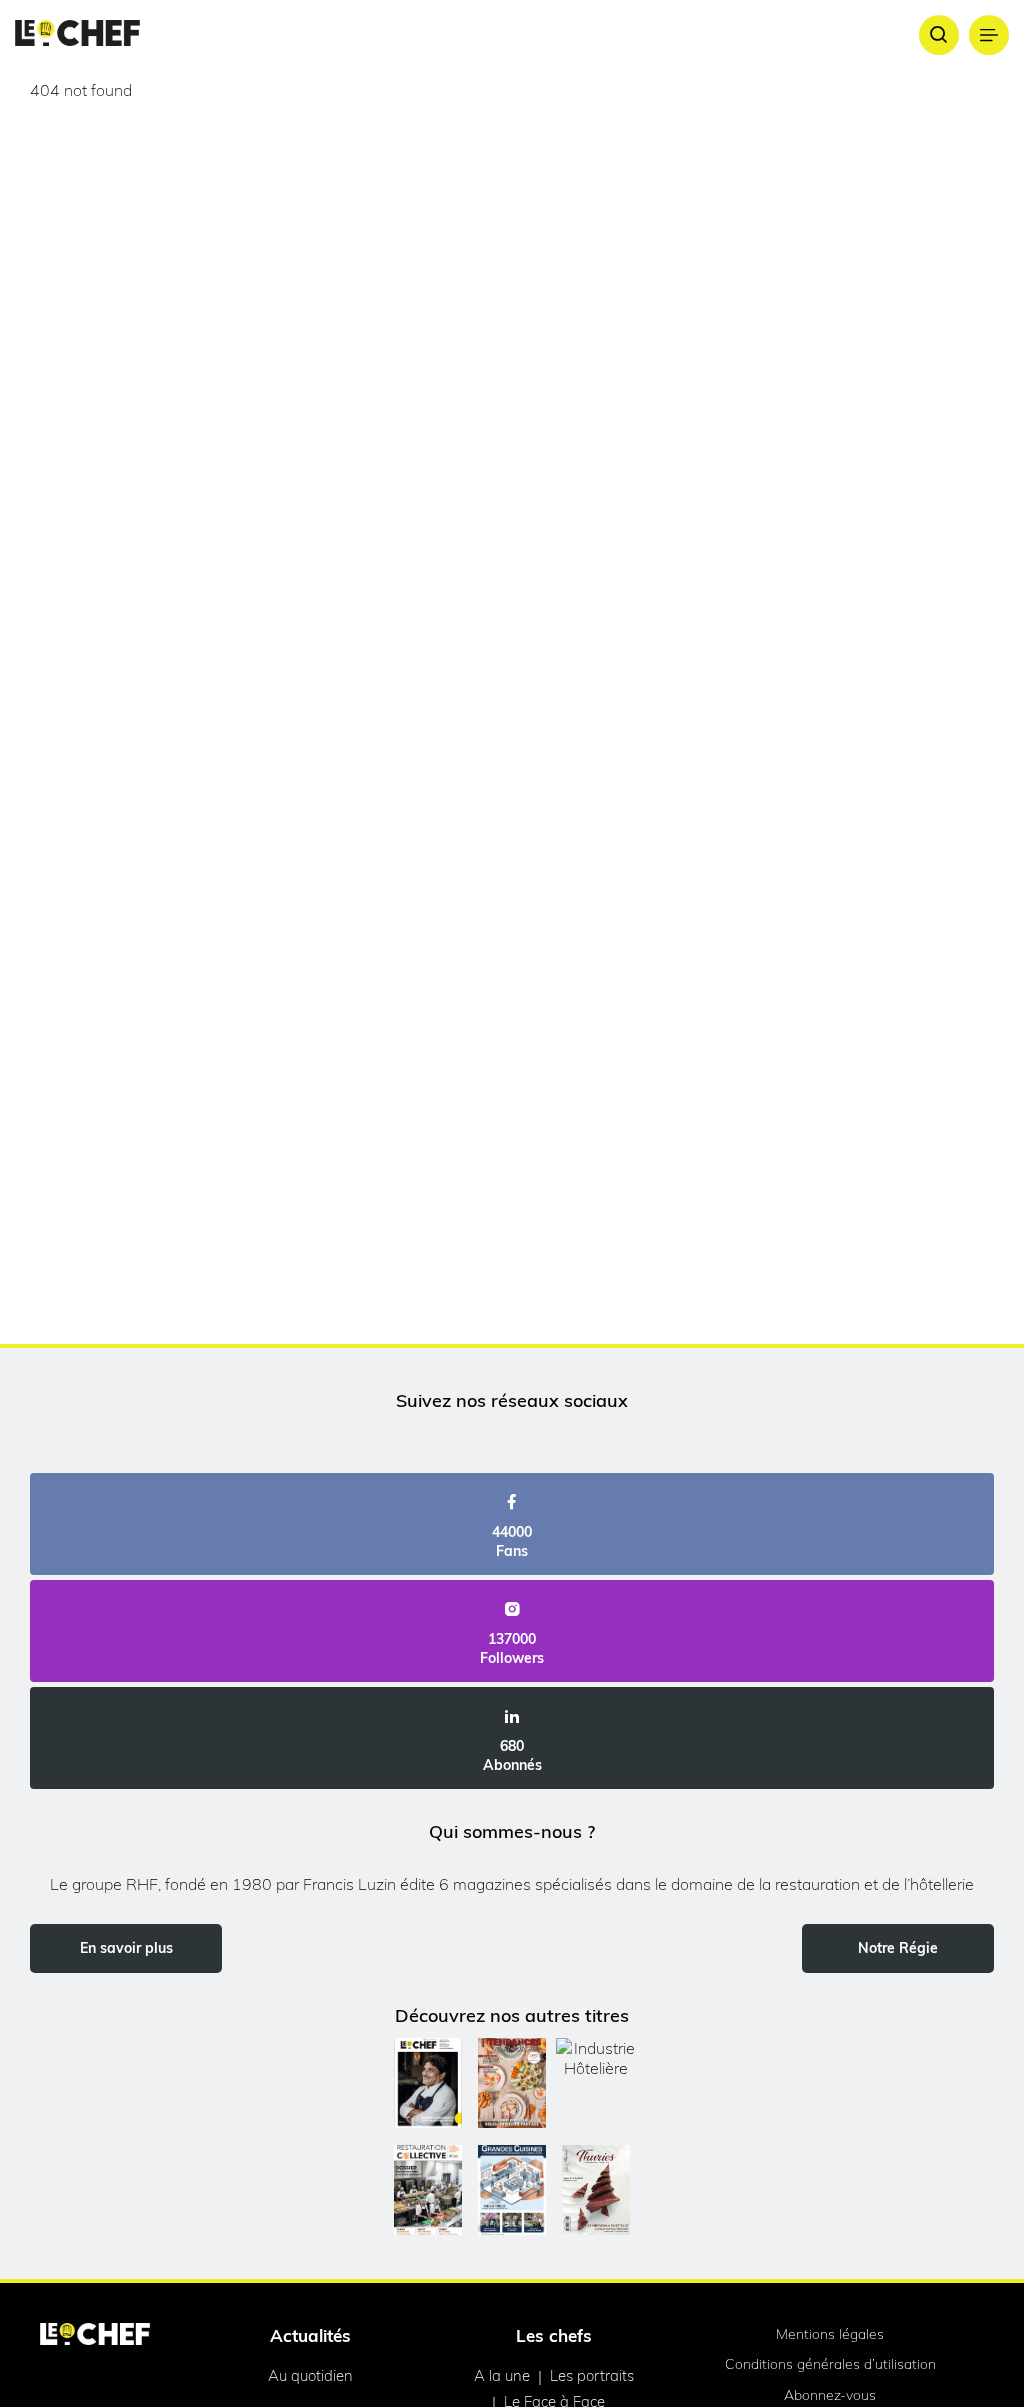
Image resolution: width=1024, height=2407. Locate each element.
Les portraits (592, 2375)
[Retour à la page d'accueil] (95, 2336)
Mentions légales (830, 2334)
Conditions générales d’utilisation (830, 2364)
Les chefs (554, 2335)
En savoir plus (126, 1948)
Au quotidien (310, 2375)
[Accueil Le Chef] (77, 34)
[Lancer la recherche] (939, 35)
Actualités (310, 2335)
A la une (502, 2375)
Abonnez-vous (830, 2395)
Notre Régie (898, 1948)
